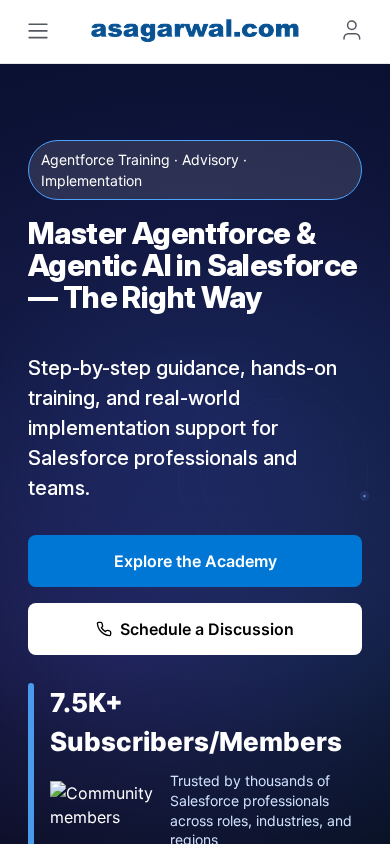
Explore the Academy (195, 561)
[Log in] (352, 30)
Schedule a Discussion (207, 629)
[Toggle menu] (38, 31)
